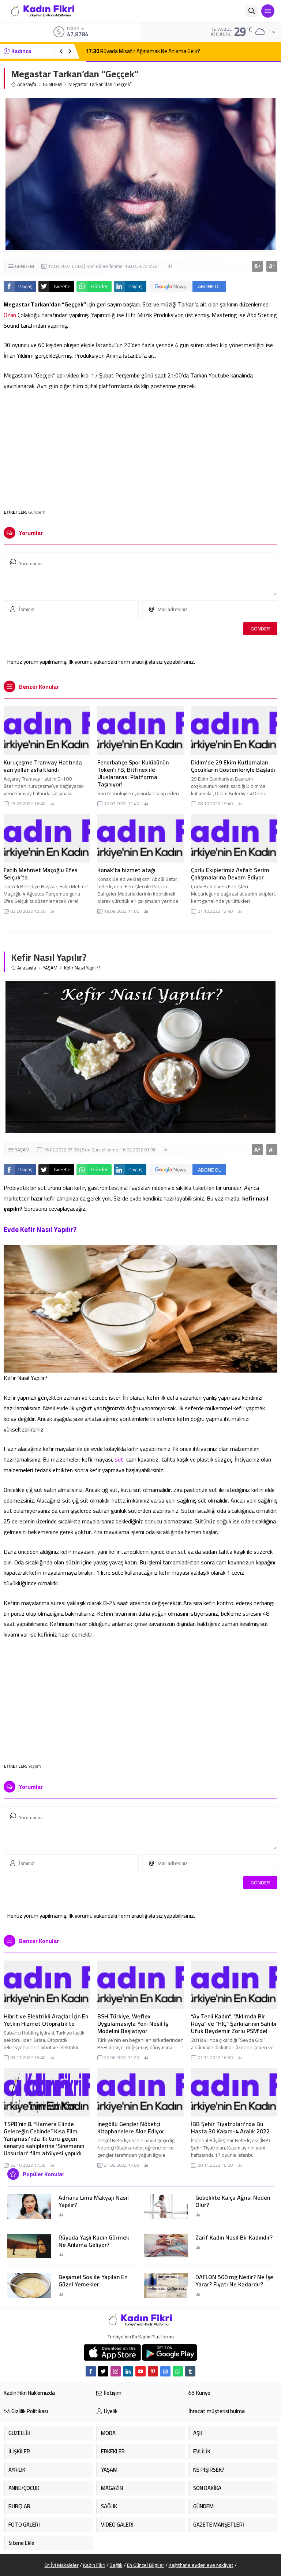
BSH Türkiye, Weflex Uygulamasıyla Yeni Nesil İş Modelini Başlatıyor (133, 2024)
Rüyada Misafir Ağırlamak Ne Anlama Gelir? (143, 51)
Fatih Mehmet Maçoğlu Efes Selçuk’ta (41, 874)
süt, (120, 1459)
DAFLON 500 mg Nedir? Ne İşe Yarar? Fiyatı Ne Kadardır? (234, 2281)
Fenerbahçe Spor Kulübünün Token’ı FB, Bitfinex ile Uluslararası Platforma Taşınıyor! (133, 773)
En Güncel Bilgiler (146, 2565)
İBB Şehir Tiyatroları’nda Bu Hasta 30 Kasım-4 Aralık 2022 (230, 2128)
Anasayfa (27, 84)
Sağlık (116, 2565)
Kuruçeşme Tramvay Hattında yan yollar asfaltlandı (43, 766)
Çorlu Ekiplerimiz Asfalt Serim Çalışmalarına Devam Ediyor (230, 874)
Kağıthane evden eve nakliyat (201, 2565)
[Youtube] (140, 2371)
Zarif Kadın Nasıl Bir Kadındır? (234, 2237)
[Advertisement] (140, 446)
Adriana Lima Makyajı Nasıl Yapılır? (94, 2201)
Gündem (37, 512)
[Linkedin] (128, 2371)
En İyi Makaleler (62, 2565)
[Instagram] (116, 2371)
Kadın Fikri (94, 2565)
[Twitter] (103, 2371)
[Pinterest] (153, 2371)
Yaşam (35, 1766)
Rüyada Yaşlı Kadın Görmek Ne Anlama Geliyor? (94, 2241)
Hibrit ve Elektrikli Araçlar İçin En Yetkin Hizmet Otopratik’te (46, 2020)
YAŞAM (50, 968)
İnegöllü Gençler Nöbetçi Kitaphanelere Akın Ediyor (131, 2128)
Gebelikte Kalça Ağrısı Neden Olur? (233, 2201)
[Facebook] (91, 2371)
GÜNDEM (52, 84)
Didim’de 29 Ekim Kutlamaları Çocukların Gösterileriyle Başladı (233, 766)
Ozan (10, 315)
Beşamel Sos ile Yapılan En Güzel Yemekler (93, 2281)
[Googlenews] (165, 2371)
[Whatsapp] (178, 2371)
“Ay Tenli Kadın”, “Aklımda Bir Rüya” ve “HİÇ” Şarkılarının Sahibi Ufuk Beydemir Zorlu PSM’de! (234, 2024)
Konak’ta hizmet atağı (126, 870)
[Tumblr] (190, 2371)
